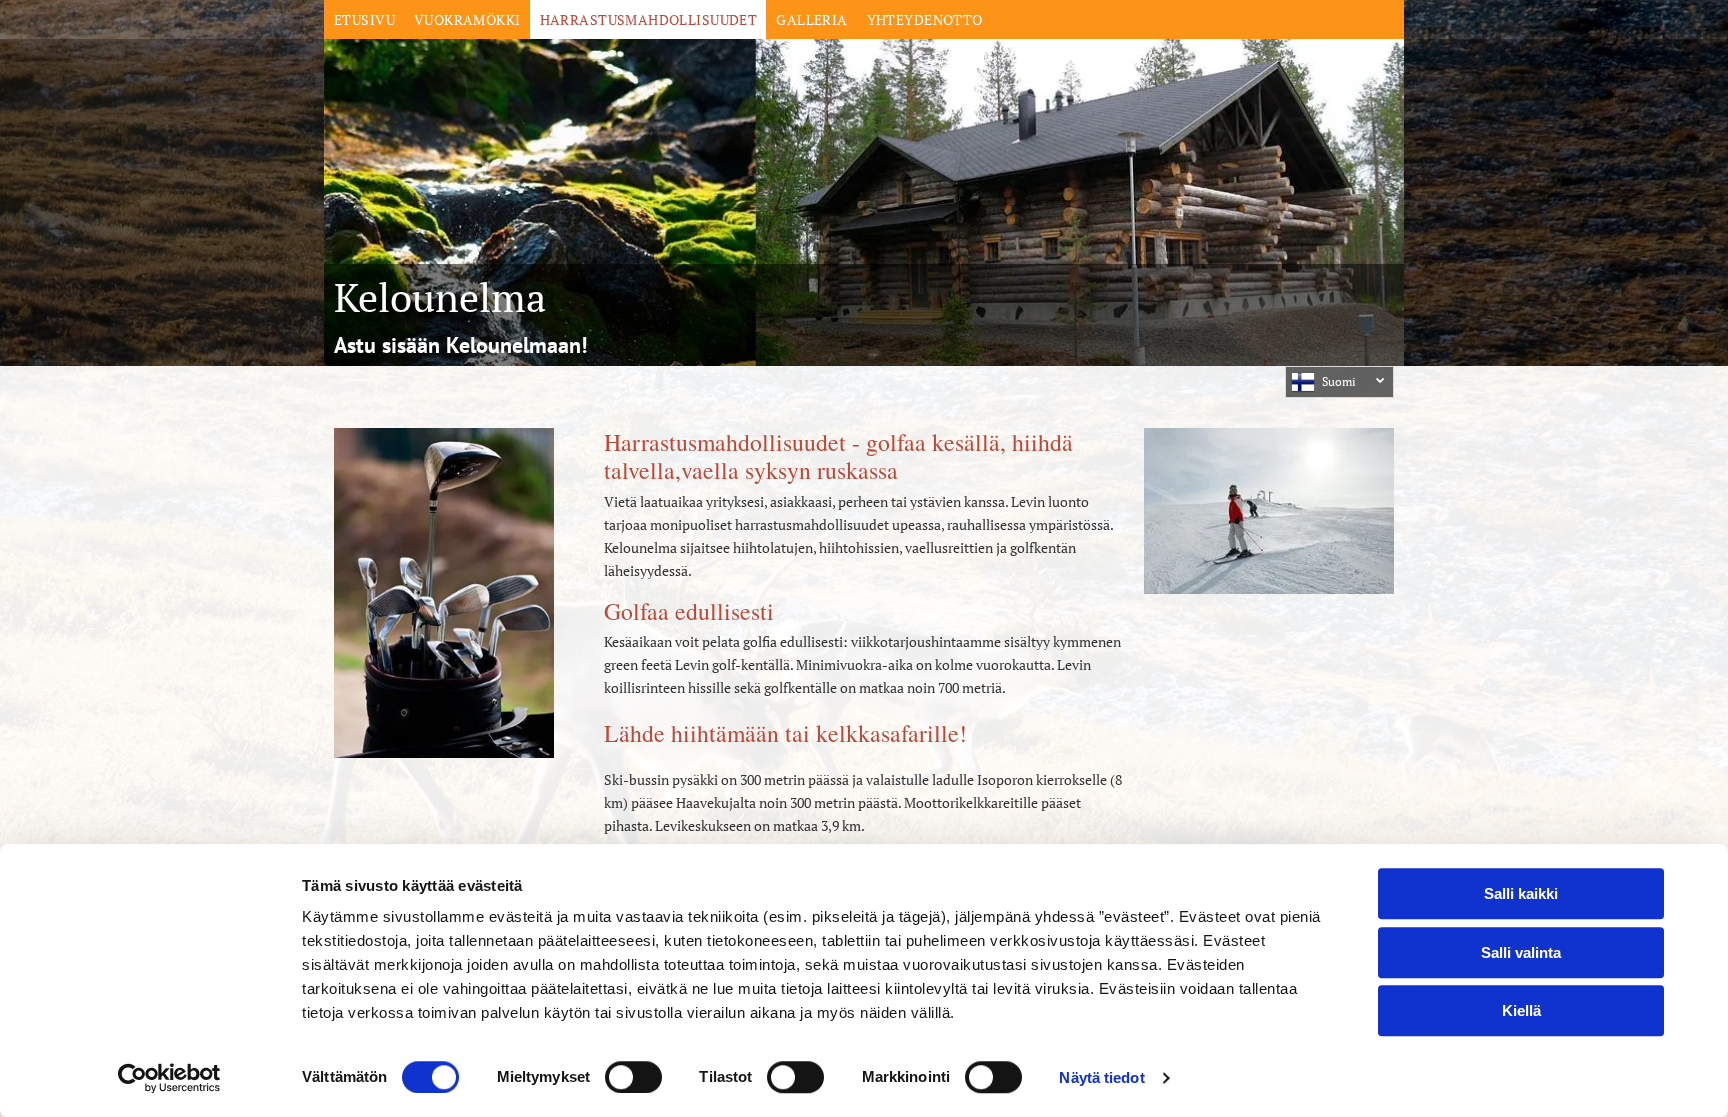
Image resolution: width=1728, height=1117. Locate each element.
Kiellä (1521, 1010)
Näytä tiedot (1101, 1077)
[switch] (633, 1077)
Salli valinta (1521, 952)
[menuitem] (364, 19)
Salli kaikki (1521, 893)
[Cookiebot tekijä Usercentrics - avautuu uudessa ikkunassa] (169, 1078)
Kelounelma (440, 296)
